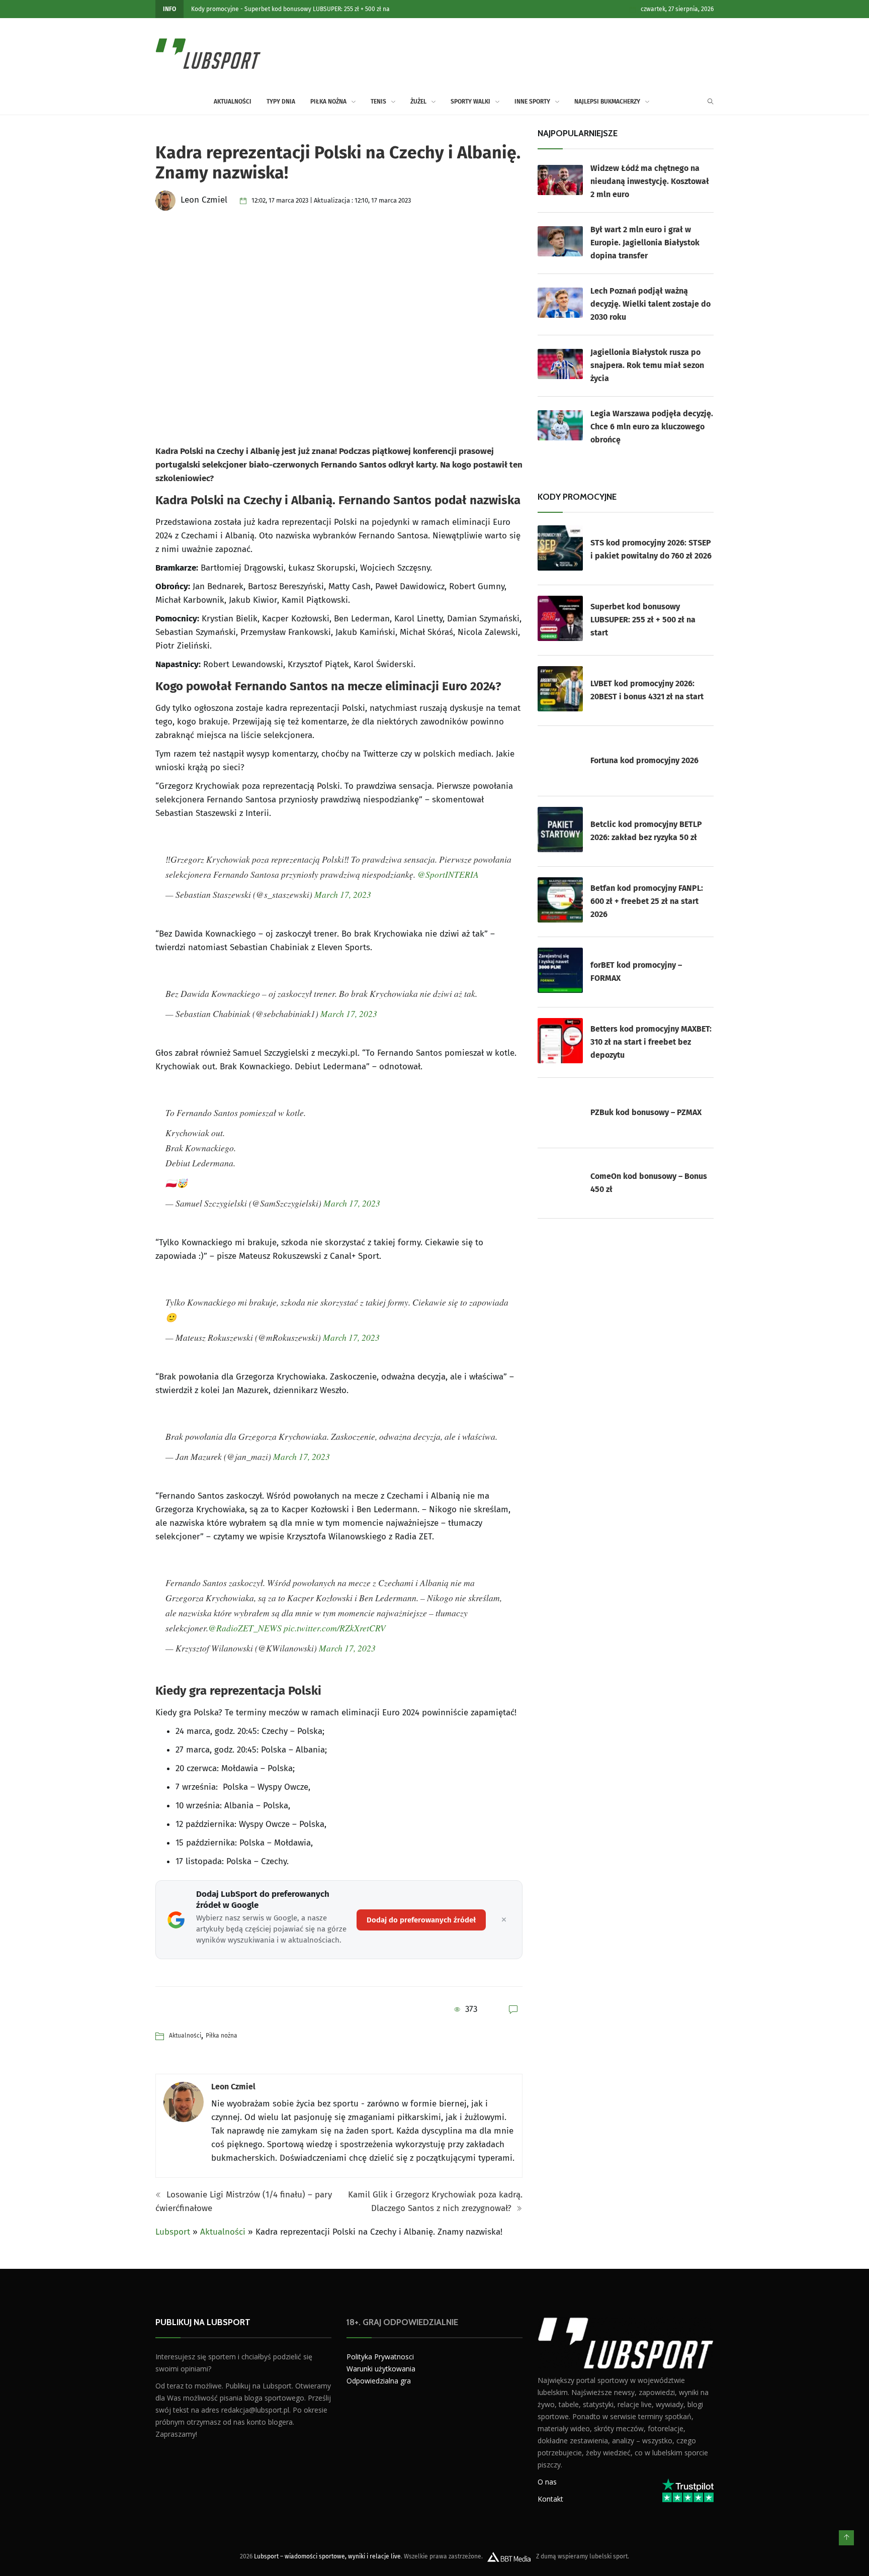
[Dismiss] (504, 1920)
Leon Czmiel (233, 2087)
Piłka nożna (328, 102)
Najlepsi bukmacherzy (607, 102)
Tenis (378, 102)
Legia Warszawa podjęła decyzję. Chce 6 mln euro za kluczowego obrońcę (652, 427)
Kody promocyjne (215, 9)
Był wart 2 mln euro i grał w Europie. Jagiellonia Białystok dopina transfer (645, 243)
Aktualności (233, 102)
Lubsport (173, 2232)
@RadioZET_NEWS (245, 1628)
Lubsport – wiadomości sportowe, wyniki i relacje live (327, 2556)
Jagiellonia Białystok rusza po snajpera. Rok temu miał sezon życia (647, 365)
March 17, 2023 (343, 894)
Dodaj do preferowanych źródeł (421, 1920)
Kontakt (550, 2499)
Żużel (418, 102)
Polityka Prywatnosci (380, 2357)
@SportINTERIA (448, 874)
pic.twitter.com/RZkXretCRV (335, 1628)
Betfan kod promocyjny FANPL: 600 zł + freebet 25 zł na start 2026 (647, 901)
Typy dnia (281, 102)
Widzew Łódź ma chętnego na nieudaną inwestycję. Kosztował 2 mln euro (650, 181)
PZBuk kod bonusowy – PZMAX (646, 1112)
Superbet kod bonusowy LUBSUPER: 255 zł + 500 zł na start (643, 620)
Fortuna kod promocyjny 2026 (644, 760)
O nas (547, 2482)
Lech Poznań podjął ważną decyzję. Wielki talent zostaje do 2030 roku (650, 304)
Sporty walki (470, 102)
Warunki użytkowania (381, 2369)
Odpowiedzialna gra (379, 2381)
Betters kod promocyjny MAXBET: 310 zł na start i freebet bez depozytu (651, 1042)
